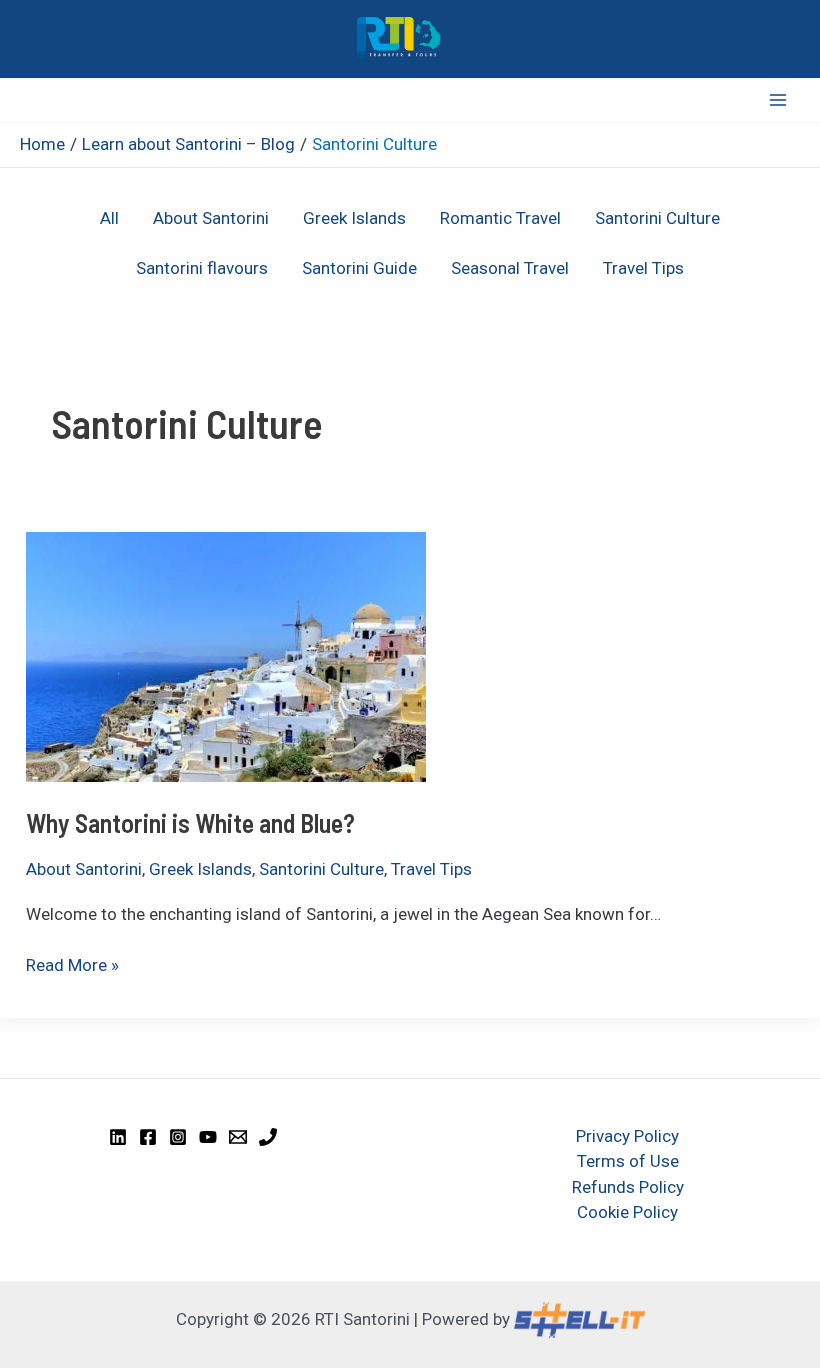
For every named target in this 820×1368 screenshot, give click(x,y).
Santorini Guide (359, 268)
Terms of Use (628, 1161)
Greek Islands (354, 218)
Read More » (72, 964)
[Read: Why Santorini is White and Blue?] (226, 655)
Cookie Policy (627, 1212)
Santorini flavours (202, 268)
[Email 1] (238, 1137)
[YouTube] (208, 1137)
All (109, 218)
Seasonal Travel (510, 268)
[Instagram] (178, 1137)
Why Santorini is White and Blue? (190, 822)
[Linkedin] (118, 1137)
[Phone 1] (268, 1137)
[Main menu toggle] (778, 101)
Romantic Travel (500, 218)
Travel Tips (643, 268)
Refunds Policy (628, 1187)
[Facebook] (148, 1137)
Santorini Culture (657, 218)
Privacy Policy (627, 1136)
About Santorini (211, 218)
